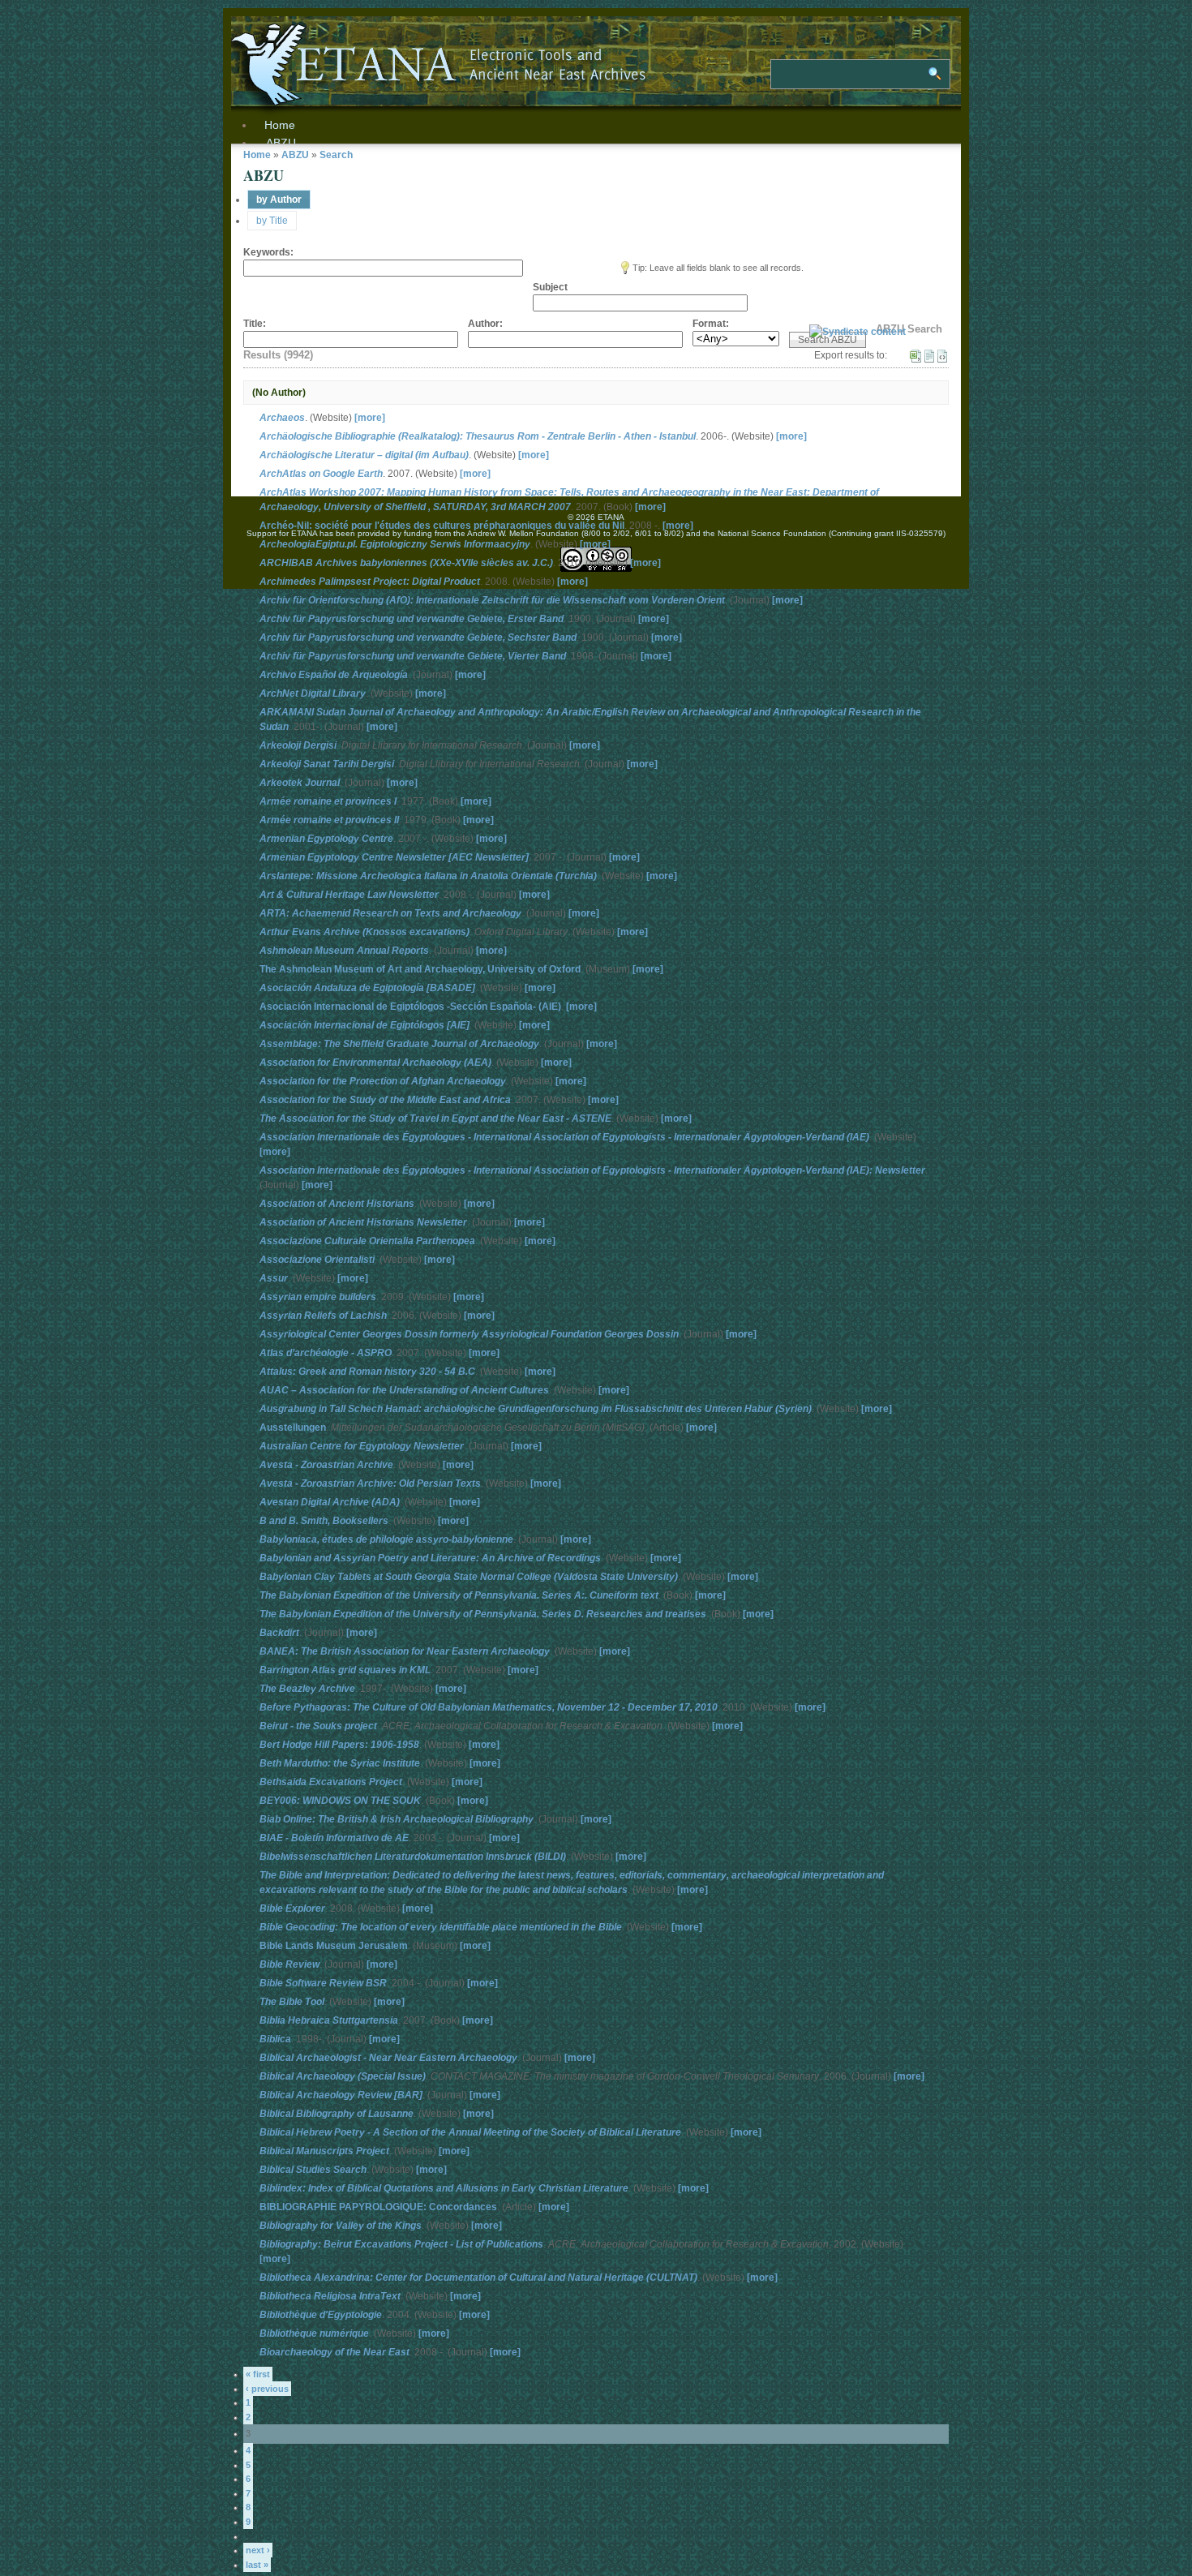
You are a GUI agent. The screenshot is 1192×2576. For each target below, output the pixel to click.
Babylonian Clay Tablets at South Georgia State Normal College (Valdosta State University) (469, 1577)
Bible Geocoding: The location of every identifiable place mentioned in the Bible (441, 1927)
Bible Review (289, 1964)
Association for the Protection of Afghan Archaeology (383, 1081)
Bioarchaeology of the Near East (334, 2352)
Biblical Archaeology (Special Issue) (343, 2076)
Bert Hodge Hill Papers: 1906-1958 (339, 1745)
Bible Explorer (292, 1908)
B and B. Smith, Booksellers (324, 1521)
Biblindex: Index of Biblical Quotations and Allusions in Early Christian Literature (444, 2188)
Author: (485, 324)
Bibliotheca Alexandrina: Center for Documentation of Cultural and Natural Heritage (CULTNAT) (478, 2278)
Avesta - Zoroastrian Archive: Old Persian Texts (370, 1483)
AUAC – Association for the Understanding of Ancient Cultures (404, 1390)
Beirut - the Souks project (318, 1726)
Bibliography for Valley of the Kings (341, 2226)
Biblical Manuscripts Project (324, 2151)
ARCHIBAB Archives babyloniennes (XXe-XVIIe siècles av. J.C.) (406, 563)
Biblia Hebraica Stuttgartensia (329, 2020)
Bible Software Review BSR (323, 1983)
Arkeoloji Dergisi (298, 745)
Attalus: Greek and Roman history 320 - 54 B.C (367, 1372)
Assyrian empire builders (318, 1297)
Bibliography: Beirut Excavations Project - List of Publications (401, 2244)
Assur (274, 1278)
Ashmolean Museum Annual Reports (344, 951)
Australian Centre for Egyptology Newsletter (362, 1446)
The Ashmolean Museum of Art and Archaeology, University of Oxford (420, 969)
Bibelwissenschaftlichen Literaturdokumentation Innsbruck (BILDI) (413, 1857)
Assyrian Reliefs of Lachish (323, 1316)
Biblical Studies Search (313, 2170)
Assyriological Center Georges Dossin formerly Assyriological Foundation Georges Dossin (469, 1334)
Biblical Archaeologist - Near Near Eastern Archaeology (388, 2058)
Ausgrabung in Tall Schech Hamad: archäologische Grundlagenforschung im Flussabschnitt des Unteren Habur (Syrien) (536, 1409)
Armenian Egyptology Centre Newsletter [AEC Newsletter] (394, 857)
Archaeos (282, 418)
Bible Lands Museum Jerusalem (334, 1946)
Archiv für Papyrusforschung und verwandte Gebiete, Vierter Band (413, 656)
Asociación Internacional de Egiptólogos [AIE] (364, 1025)
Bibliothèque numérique (314, 2333)
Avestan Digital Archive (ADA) (330, 1502)
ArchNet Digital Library (313, 693)
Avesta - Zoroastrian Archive (326, 1465)
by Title (272, 221)
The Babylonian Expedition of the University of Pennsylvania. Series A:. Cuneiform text (459, 1595)
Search (336, 155)
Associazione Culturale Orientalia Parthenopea (367, 1241)
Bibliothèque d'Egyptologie (321, 2315)
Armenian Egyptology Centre (326, 839)
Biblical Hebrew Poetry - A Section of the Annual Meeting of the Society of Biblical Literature (470, 2132)
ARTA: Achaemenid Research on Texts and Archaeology (390, 913)
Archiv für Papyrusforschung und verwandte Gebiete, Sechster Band (418, 638)
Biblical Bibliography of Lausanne (337, 2114)
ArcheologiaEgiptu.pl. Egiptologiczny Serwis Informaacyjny (395, 544)
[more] (370, 418)
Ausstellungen (293, 1428)
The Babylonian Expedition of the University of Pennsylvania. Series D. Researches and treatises (483, 1614)
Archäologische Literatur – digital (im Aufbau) (364, 455)
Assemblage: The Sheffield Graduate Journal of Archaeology (399, 1044)
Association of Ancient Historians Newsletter (363, 1222)
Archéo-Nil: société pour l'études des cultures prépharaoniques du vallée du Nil (442, 526)
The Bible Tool (292, 2002)
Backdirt (279, 1633)
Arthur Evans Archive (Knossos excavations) (364, 932)
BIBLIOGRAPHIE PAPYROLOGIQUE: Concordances (378, 2207)
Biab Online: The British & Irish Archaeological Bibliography (397, 1819)
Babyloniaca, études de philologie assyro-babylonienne (386, 1539)
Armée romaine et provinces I (328, 801)
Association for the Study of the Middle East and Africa (385, 1100)
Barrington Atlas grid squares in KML (345, 1670)
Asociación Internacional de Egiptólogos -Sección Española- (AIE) (410, 1007)
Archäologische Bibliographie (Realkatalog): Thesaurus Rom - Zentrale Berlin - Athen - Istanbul (478, 436)
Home (257, 155)
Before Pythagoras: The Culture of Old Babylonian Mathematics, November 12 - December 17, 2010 (489, 1707)
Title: (255, 324)
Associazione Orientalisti (317, 1260)
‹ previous (267, 2389)
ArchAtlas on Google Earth (321, 474)
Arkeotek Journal (300, 783)
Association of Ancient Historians (337, 1204)
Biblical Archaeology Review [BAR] (341, 2095)
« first (258, 2374)
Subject (550, 287)
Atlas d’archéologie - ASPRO (326, 1353)
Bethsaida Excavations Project (331, 1782)
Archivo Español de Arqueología (334, 675)
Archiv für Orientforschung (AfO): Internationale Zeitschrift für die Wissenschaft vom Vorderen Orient (492, 600)
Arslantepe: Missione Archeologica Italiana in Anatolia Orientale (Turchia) (428, 876)
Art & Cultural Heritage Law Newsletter (349, 895)
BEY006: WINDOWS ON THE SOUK (340, 1801)
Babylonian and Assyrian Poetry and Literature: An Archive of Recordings (430, 1558)
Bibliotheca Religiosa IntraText (330, 2296)
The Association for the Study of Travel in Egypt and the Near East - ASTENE (435, 1118)
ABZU (281, 143)
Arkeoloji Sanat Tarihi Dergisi (327, 764)
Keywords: (268, 252)
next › (258, 2550)
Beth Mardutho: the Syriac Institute (340, 1763)
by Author (279, 200)
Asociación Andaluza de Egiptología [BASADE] (367, 988)
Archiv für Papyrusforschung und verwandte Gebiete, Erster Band (412, 619)
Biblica (275, 2039)
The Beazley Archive (307, 1689)
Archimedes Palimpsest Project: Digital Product (370, 582)
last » (257, 2565)
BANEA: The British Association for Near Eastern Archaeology (405, 1651)
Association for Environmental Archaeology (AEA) (375, 1063)
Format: (711, 324)
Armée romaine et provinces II (329, 820)
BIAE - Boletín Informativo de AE (334, 1838)
